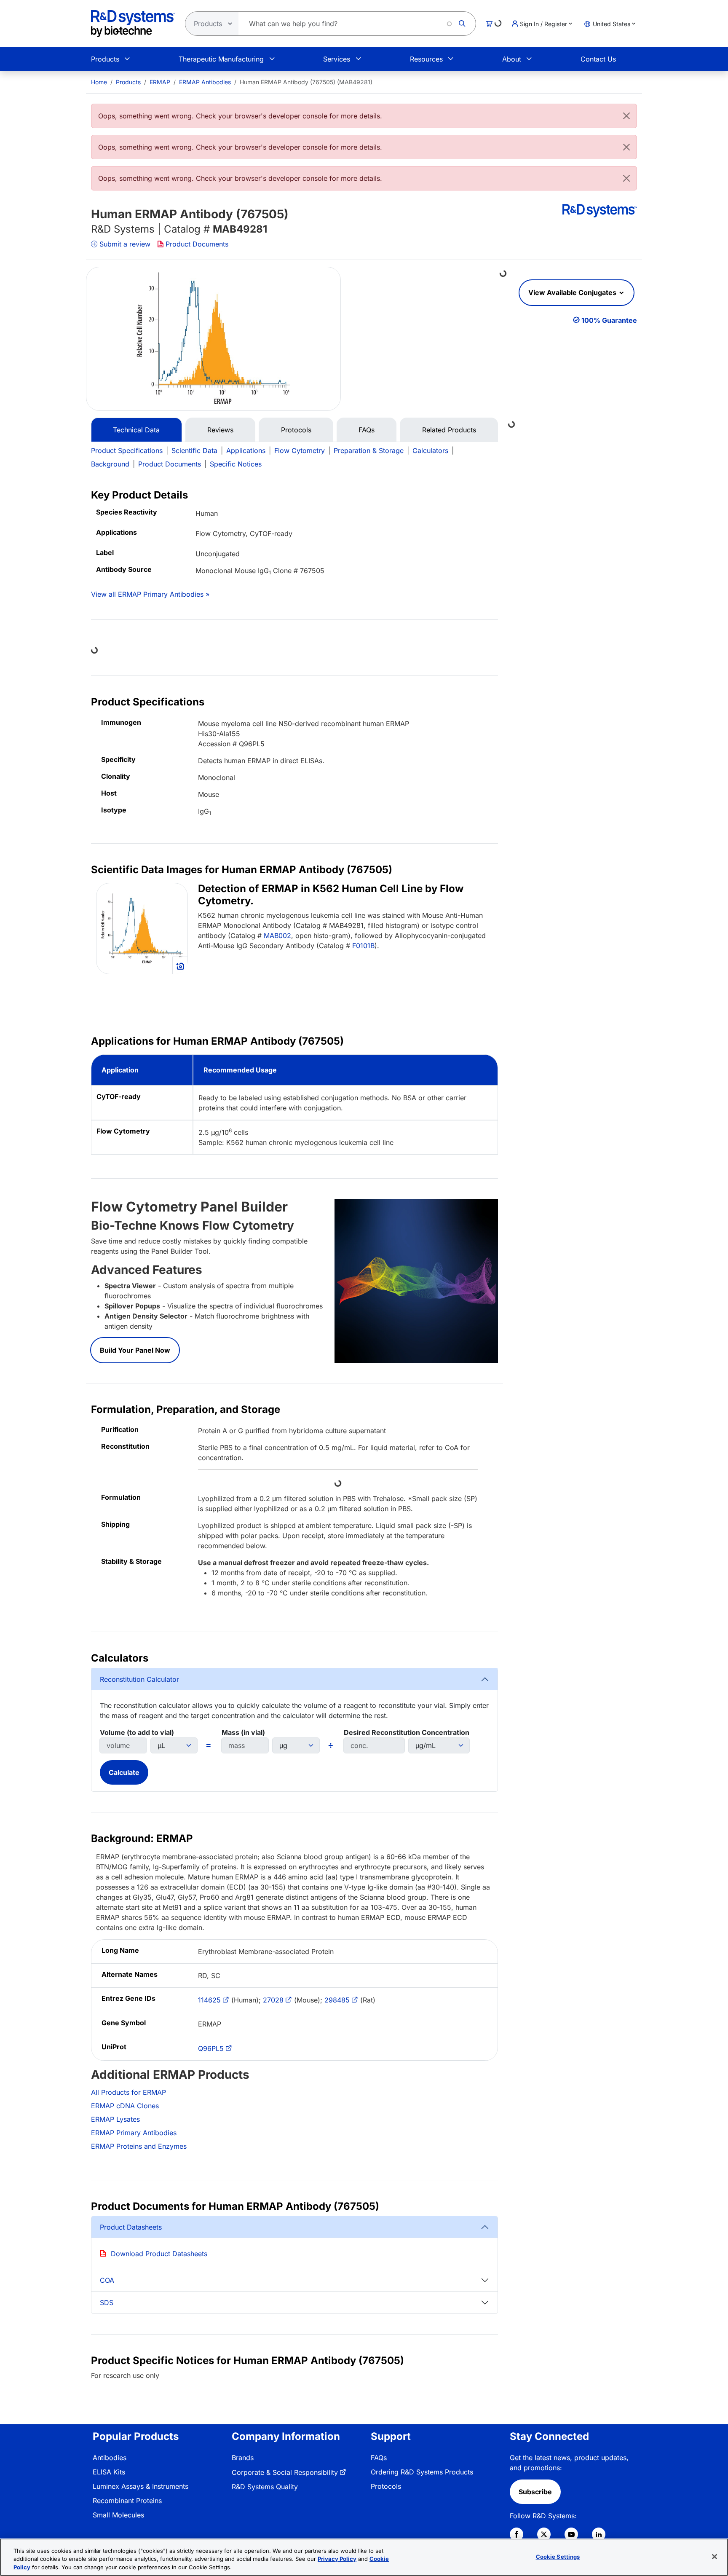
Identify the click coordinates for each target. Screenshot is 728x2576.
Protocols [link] (386, 2486)
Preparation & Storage (369, 450)
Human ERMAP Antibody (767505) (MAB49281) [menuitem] (306, 82)
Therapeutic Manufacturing (221, 59)
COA (107, 2280)
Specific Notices (236, 464)
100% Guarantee (609, 320)
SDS (107, 2303)
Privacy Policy (337, 2559)
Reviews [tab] (220, 430)
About (512, 59)
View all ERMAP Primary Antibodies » (150, 594)
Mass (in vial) (243, 1732)
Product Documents (197, 244)
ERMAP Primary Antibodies (134, 2133)
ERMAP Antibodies (205, 82)
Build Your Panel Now (135, 1350)
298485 (337, 2000)
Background (110, 464)
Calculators (430, 450)
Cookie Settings (558, 2556)
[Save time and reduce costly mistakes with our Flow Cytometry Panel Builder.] (416, 1280)
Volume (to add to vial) (137, 1732)
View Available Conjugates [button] (573, 292)
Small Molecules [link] (118, 2515)
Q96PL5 (211, 2048)
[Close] (626, 116)
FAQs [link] (379, 2458)
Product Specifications (127, 450)
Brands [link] (243, 2458)
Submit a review (125, 244)
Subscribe (535, 2492)
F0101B (363, 946)
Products (105, 59)
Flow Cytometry (300, 450)
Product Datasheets (131, 2227)
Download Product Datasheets (159, 2254)
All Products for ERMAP (128, 2092)
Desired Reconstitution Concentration (407, 1732)
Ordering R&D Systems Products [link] (422, 2472)
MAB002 (277, 936)
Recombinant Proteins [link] (127, 2501)
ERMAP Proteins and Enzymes (139, 2146)
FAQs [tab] (367, 430)
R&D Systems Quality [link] (265, 2487)
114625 (209, 2000)
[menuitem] (99, 82)
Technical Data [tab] (136, 430)
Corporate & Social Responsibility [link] (285, 2472)
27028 (273, 2000)
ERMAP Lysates (115, 2119)
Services (337, 59)
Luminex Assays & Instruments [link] (141, 2486)
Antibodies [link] (110, 2458)
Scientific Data (194, 450)
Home (99, 82)
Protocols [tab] (296, 430)
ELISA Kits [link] (109, 2472)
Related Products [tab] (449, 430)
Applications (246, 450)
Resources (426, 59)
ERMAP (160, 82)
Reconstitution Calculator (139, 1679)
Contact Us (598, 59)
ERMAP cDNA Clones (125, 2106)
